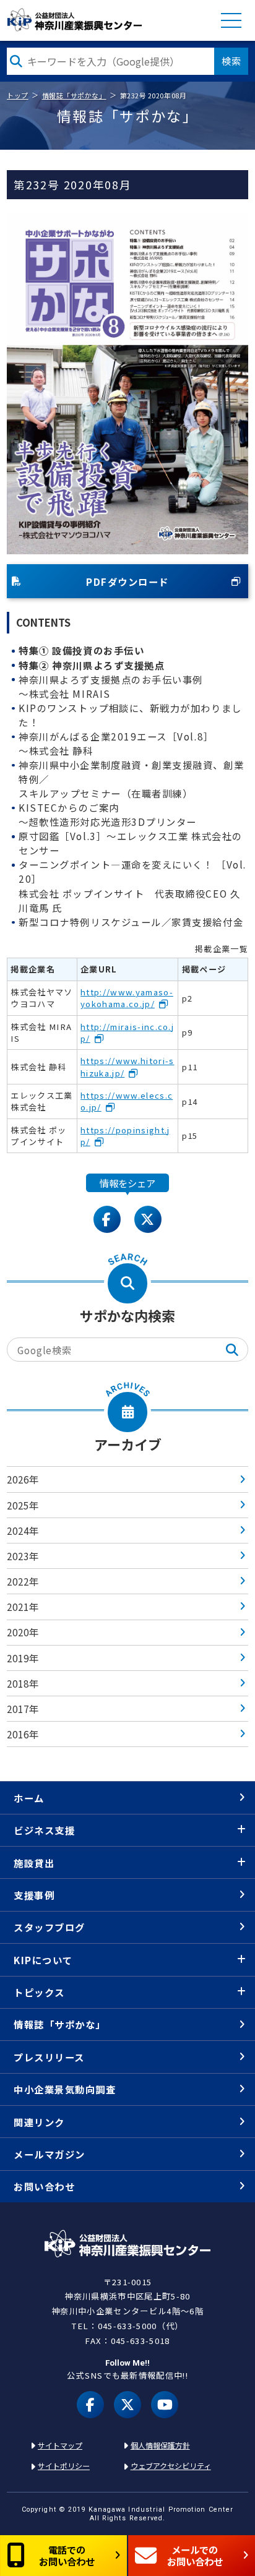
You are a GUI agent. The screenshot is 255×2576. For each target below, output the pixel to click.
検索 (231, 61)
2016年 (23, 1734)
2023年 (23, 1556)
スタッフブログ (50, 1927)
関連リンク (39, 2122)
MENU (231, 20)
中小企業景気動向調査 (65, 2089)
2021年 (23, 1607)
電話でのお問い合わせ (67, 2555)
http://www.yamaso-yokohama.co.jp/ (127, 998)
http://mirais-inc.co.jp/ (127, 1033)
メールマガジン (50, 2154)
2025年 (23, 1505)
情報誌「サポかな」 (74, 95)
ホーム (29, 1798)
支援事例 (34, 1895)
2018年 (23, 1683)
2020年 (23, 1632)
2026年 (23, 1479)
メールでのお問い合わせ (195, 2555)
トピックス (39, 1992)
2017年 (23, 1709)
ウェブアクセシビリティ (171, 2466)
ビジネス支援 (44, 1830)
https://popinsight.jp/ (125, 1136)
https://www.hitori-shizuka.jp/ (127, 1067)
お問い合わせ (44, 2186)
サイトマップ (60, 2445)
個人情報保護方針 (160, 2445)
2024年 (23, 1531)
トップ (18, 95)
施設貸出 (34, 1863)
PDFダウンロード (127, 582)
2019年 (23, 1658)
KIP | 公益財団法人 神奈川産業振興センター (75, 20)
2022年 (23, 1581)
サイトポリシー (64, 2466)
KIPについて (43, 1960)
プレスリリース (49, 2057)
